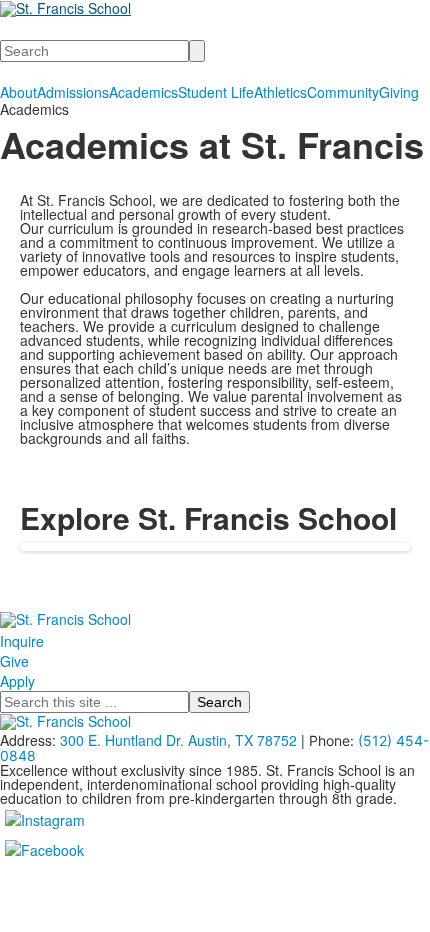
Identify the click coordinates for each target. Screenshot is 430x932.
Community (343, 92)
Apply (17, 681)
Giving (399, 92)
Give (14, 661)
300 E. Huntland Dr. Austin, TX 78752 (178, 740)
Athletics (280, 92)
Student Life (216, 92)
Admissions (73, 92)
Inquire (22, 641)
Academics (143, 92)
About (18, 92)
